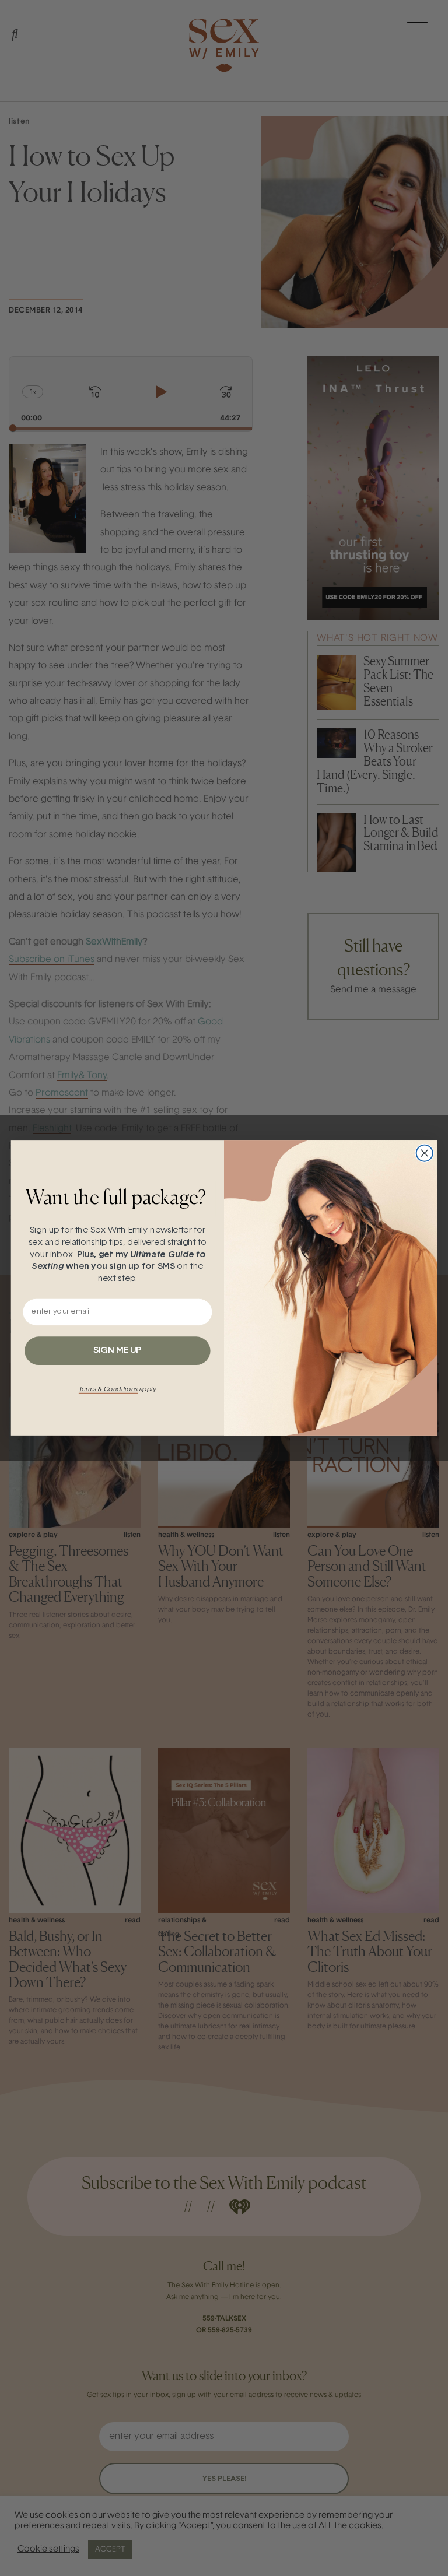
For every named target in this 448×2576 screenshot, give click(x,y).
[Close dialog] (425, 1153)
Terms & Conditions (108, 1389)
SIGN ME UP (117, 1351)
